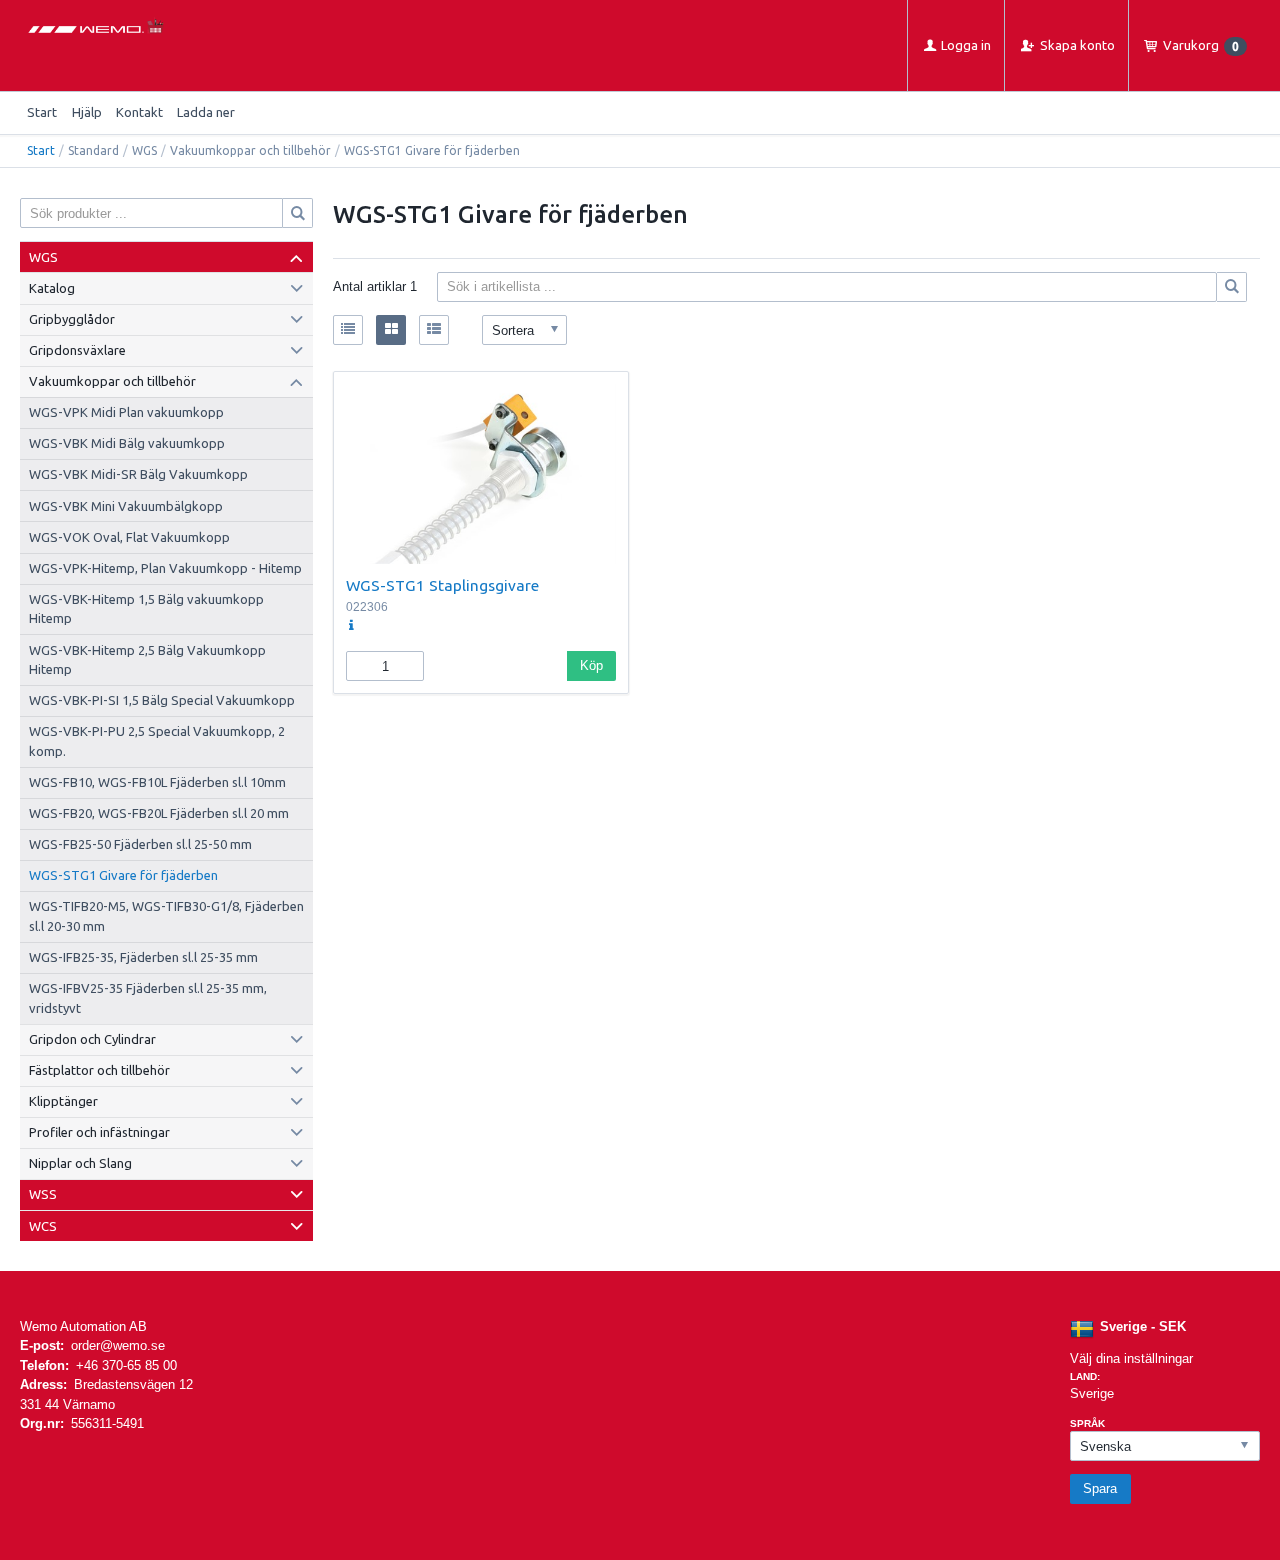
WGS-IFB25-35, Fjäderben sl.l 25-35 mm (143, 957)
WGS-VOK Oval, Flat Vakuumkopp (129, 537)
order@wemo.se (118, 1345)
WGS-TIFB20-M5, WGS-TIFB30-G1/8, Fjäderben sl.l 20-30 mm (166, 916)
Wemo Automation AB (83, 1326)
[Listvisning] (348, 330)
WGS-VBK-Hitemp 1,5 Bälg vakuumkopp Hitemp (146, 609)
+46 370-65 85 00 (126, 1365)
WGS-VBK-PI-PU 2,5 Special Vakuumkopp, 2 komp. (157, 741)
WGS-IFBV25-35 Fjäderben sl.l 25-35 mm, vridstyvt (148, 998)
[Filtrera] (1232, 287)
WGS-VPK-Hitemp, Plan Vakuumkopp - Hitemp (165, 568)
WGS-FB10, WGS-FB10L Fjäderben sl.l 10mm (157, 782)
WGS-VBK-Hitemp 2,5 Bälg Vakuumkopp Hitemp (147, 660)
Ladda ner (206, 112)
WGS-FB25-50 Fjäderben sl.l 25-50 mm (140, 844)
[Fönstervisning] (391, 330)
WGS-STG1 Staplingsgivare (442, 585)
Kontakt (139, 112)
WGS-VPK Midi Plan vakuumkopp (126, 412)
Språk (1087, 1423)
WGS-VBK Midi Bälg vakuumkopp (127, 443)
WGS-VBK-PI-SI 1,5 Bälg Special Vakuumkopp (162, 700)
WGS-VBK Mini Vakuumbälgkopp (126, 506)
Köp (591, 665)
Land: (1085, 1376)
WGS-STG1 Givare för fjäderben (123, 875)
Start (42, 112)
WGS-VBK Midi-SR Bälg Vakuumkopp (138, 474)
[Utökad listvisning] (434, 330)
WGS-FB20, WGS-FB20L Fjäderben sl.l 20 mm (159, 813)
